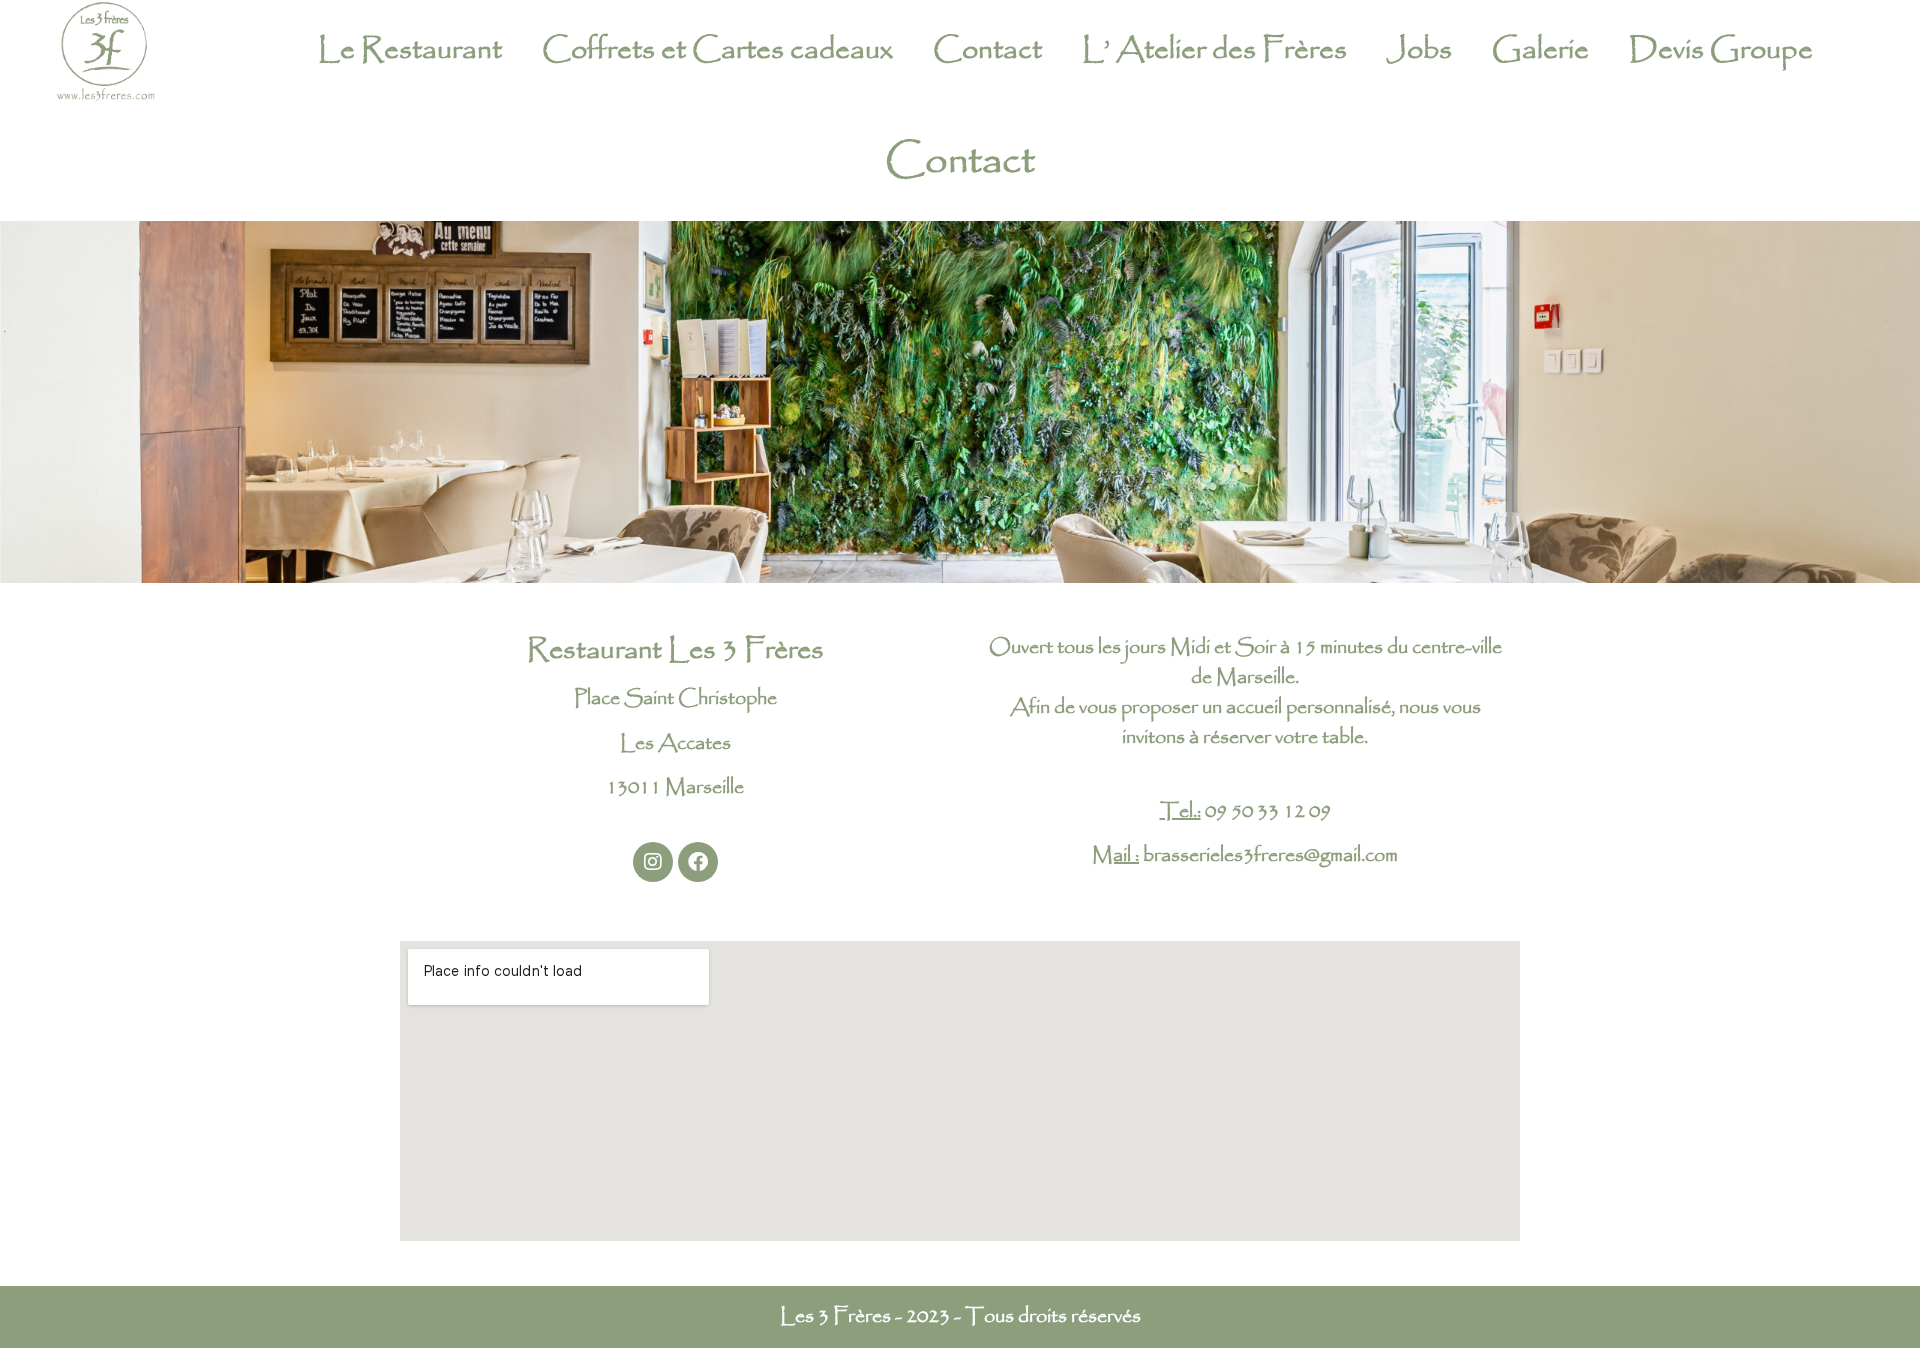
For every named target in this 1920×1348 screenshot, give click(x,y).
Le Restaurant (410, 50)
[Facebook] (698, 862)
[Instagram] (653, 862)
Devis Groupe (1721, 50)
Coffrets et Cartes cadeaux (717, 50)
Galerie (1540, 50)
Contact (987, 50)
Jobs (1419, 50)
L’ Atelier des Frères (1214, 50)
